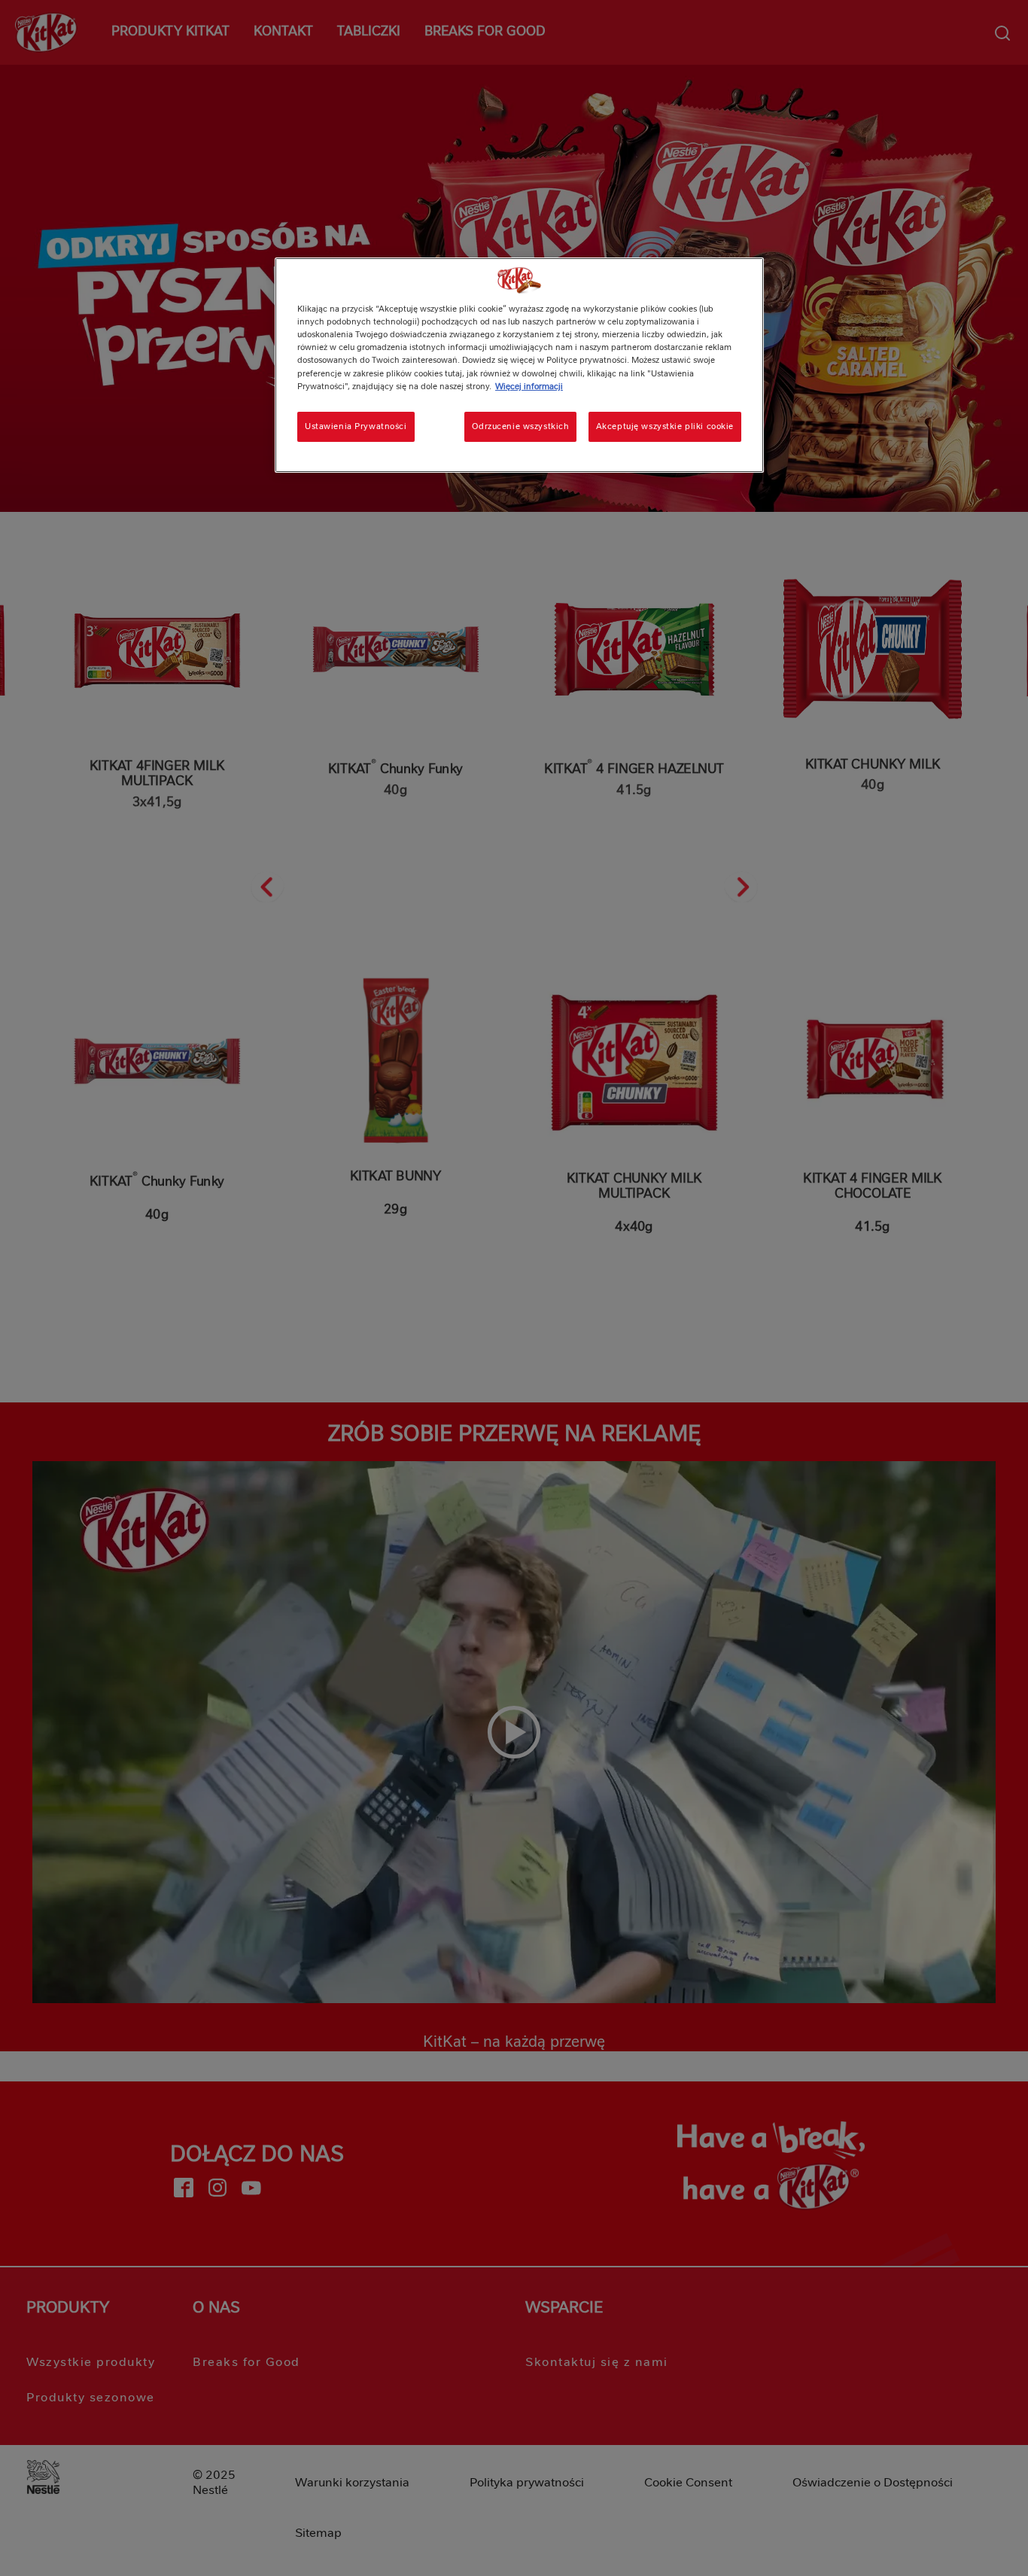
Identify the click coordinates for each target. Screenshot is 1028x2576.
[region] (519, 365)
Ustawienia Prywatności (356, 426)
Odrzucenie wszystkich (520, 426)
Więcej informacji (529, 386)
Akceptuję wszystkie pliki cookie (665, 426)
